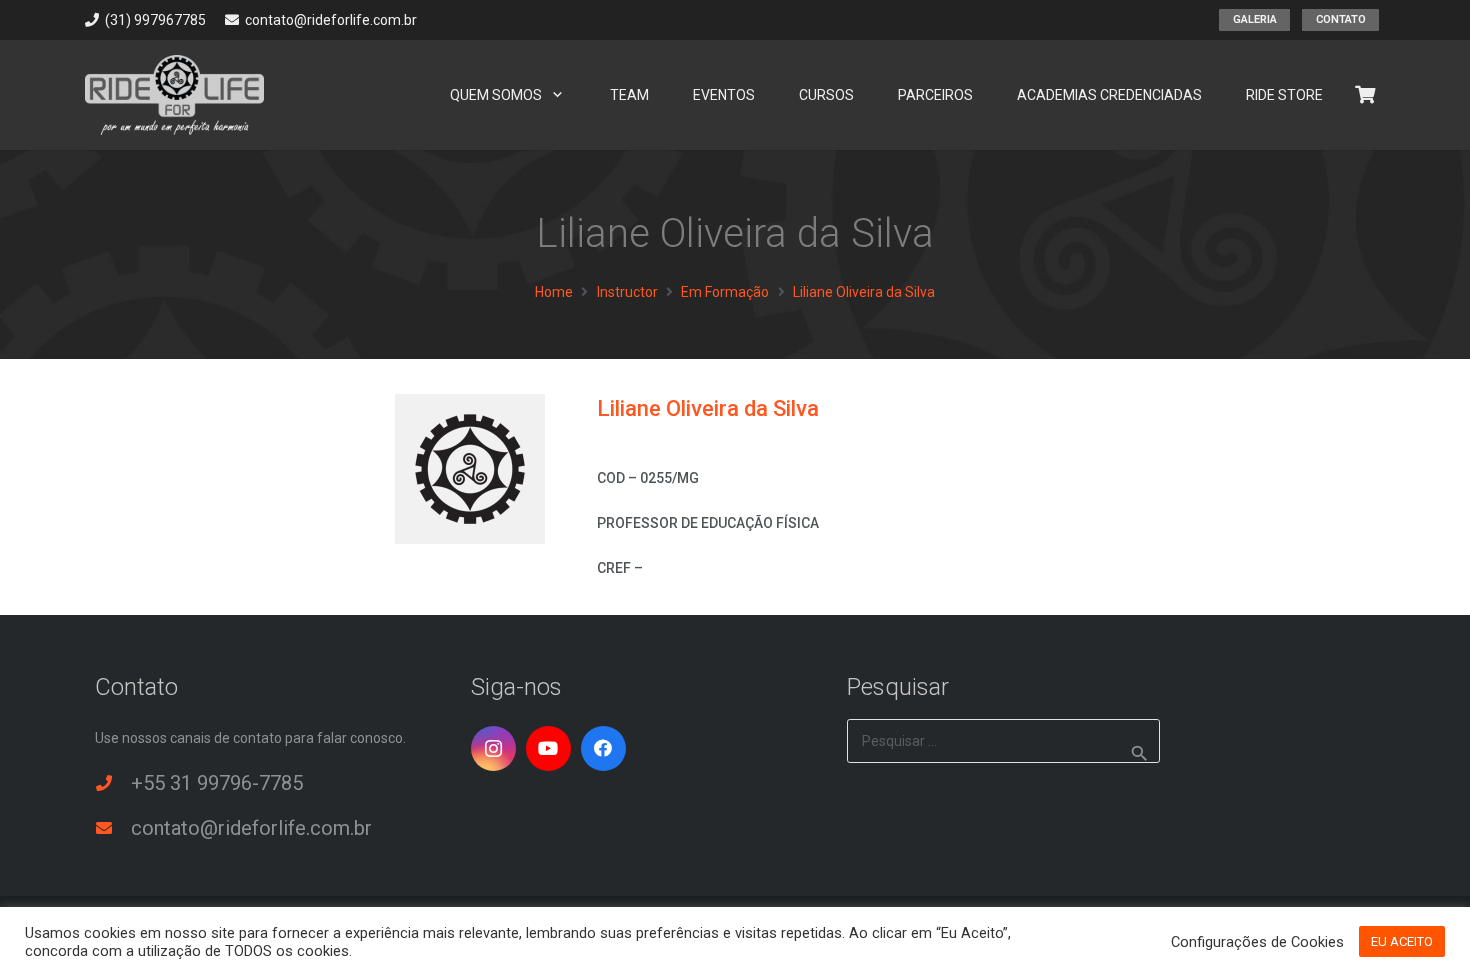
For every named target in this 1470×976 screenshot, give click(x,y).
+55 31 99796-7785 (217, 783)
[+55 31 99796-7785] (113, 783)
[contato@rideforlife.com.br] (113, 828)
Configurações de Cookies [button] (1257, 942)
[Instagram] (493, 748)
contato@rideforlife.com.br (251, 828)
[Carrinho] (1365, 95)
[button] (557, 95)
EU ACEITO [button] (1402, 941)
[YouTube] (548, 748)
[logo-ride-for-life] (174, 95)
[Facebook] (603, 748)
